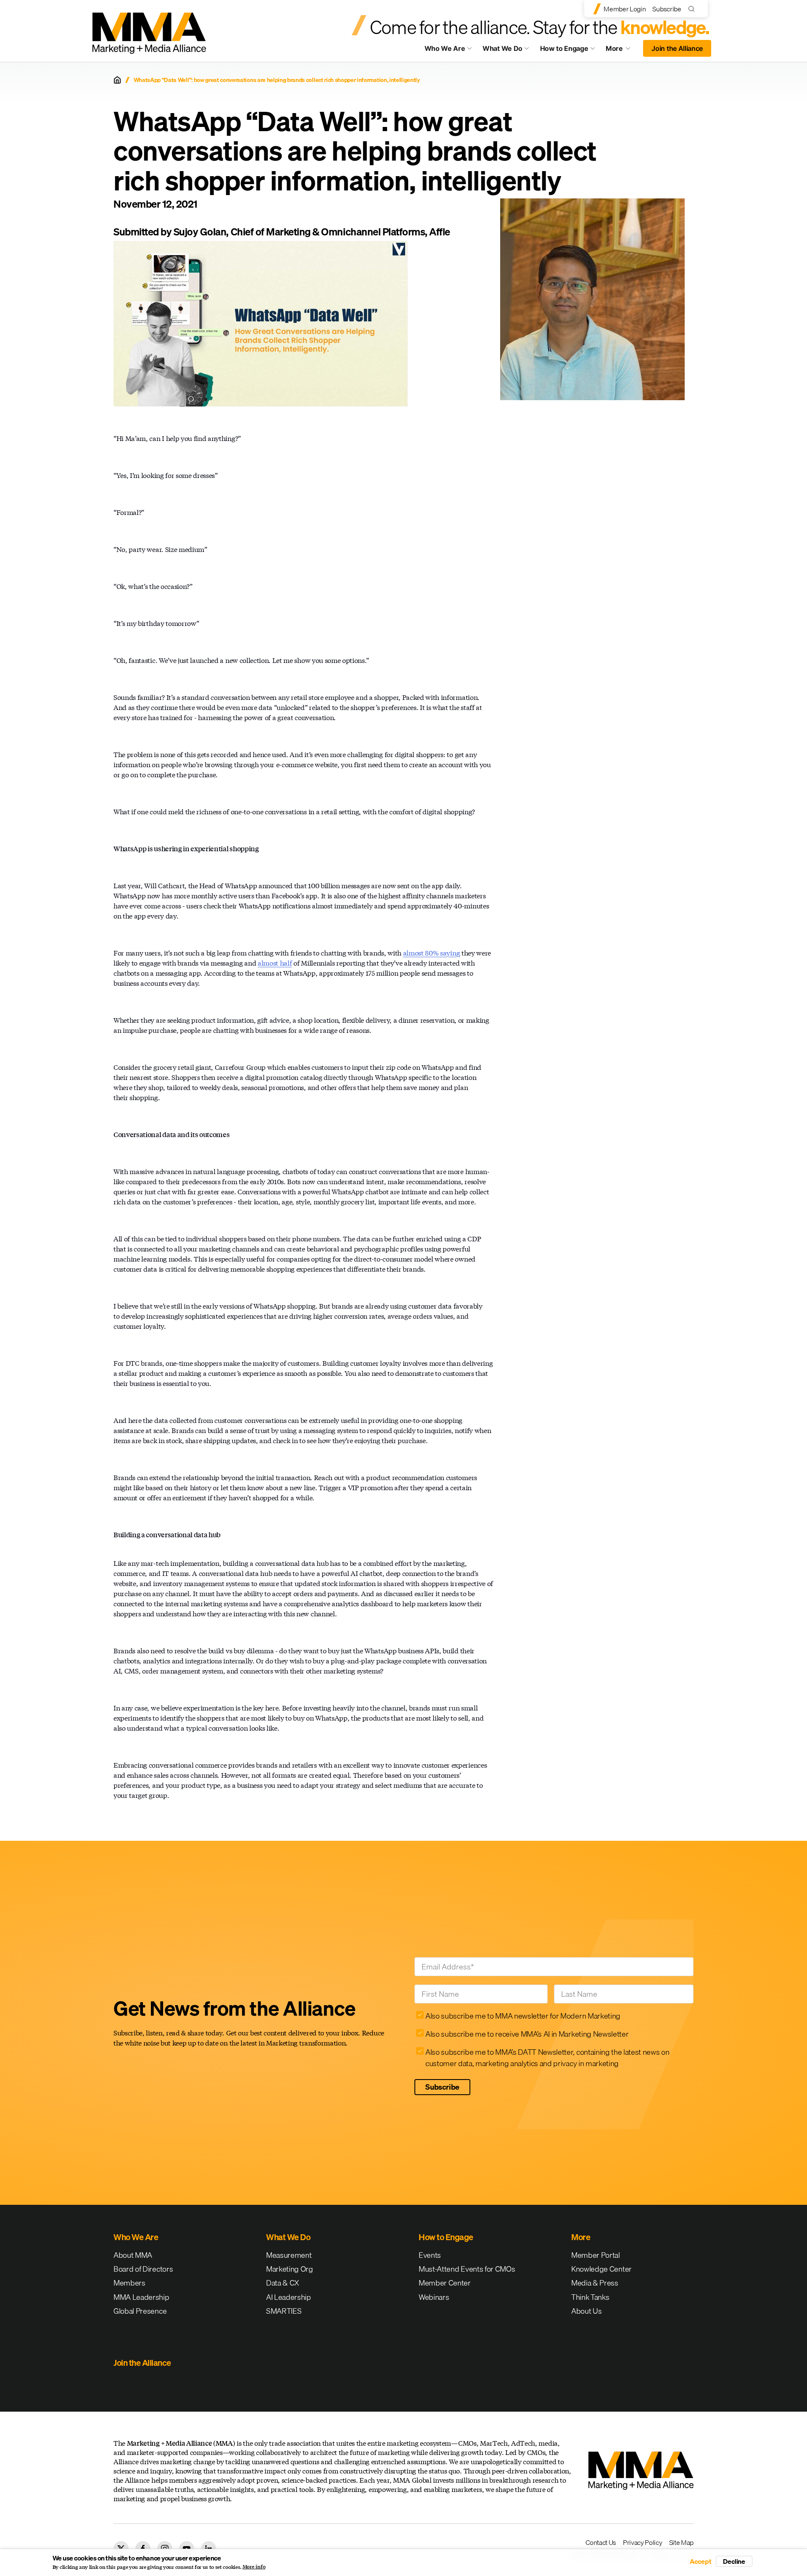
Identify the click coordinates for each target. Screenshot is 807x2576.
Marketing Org (290, 2269)
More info (254, 2567)
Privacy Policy (643, 2542)
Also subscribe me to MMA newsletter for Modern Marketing (523, 2016)
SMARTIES (284, 2311)
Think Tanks (590, 2297)
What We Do (502, 48)
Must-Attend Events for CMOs (467, 2269)
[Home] (117, 80)
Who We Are (445, 48)
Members (129, 2283)
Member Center (445, 2283)
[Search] (693, 9)
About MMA (133, 2255)
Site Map (681, 2542)
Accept (701, 2561)
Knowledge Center (601, 2269)
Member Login (625, 9)
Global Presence (140, 2311)
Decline (734, 2561)
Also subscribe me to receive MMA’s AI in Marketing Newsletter (527, 2034)
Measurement (289, 2255)
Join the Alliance (677, 48)
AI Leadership (289, 2297)
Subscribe (667, 9)
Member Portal (596, 2255)
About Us (586, 2311)
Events (430, 2255)
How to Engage (564, 48)
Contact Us (601, 2542)
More (622, 50)
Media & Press (595, 2283)
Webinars (434, 2297)
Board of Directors (143, 2269)
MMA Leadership (141, 2297)
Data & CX (283, 2283)
